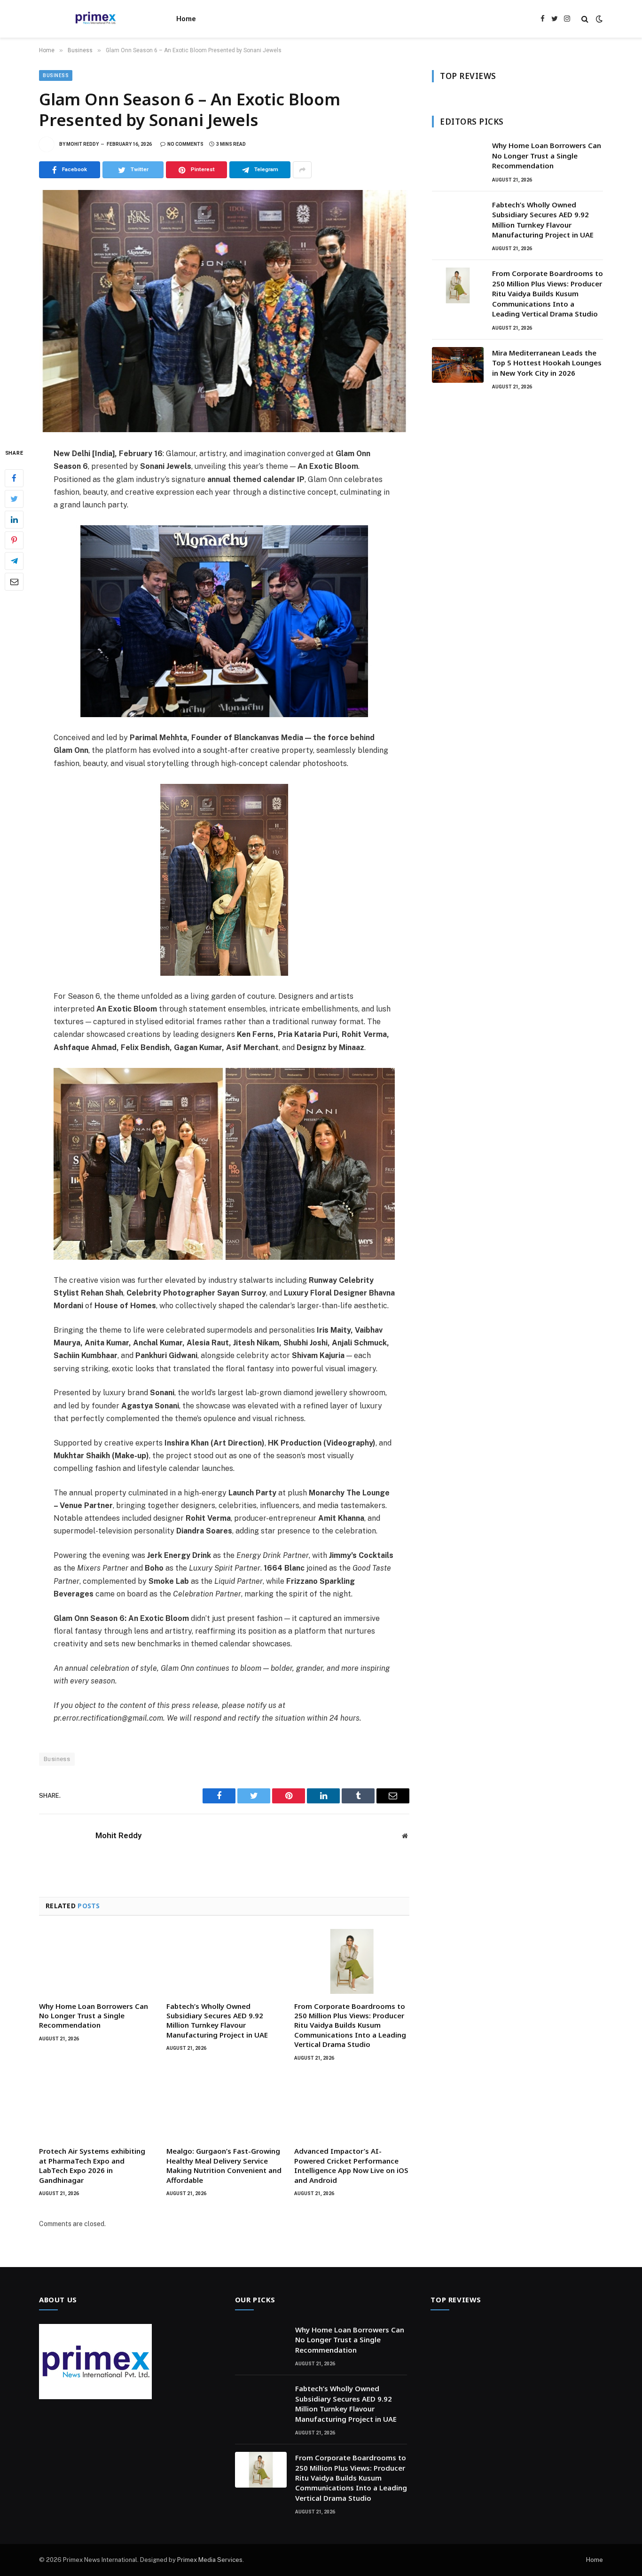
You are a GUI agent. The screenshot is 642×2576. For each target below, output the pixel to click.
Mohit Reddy (82, 144)
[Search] (585, 19)
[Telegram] (14, 561)
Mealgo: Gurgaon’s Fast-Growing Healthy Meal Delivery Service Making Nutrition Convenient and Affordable (224, 2165)
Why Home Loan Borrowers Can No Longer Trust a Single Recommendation (94, 2016)
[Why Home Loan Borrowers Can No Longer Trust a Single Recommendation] (97, 1961)
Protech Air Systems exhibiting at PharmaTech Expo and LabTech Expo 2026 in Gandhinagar (92, 2165)
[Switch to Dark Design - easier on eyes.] (598, 19)
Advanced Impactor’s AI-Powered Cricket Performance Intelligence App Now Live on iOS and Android (351, 2165)
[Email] (14, 582)
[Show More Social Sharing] (302, 170)
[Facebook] (14, 478)
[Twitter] (14, 499)
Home (186, 19)
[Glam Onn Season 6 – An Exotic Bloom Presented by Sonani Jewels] (224, 311)
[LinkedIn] (14, 520)
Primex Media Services (210, 2560)
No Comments (185, 144)
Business (56, 75)
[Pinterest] (14, 540)
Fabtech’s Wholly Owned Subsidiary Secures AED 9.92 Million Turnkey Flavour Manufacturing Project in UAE (217, 2020)
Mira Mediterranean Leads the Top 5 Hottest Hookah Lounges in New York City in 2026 (547, 363)
